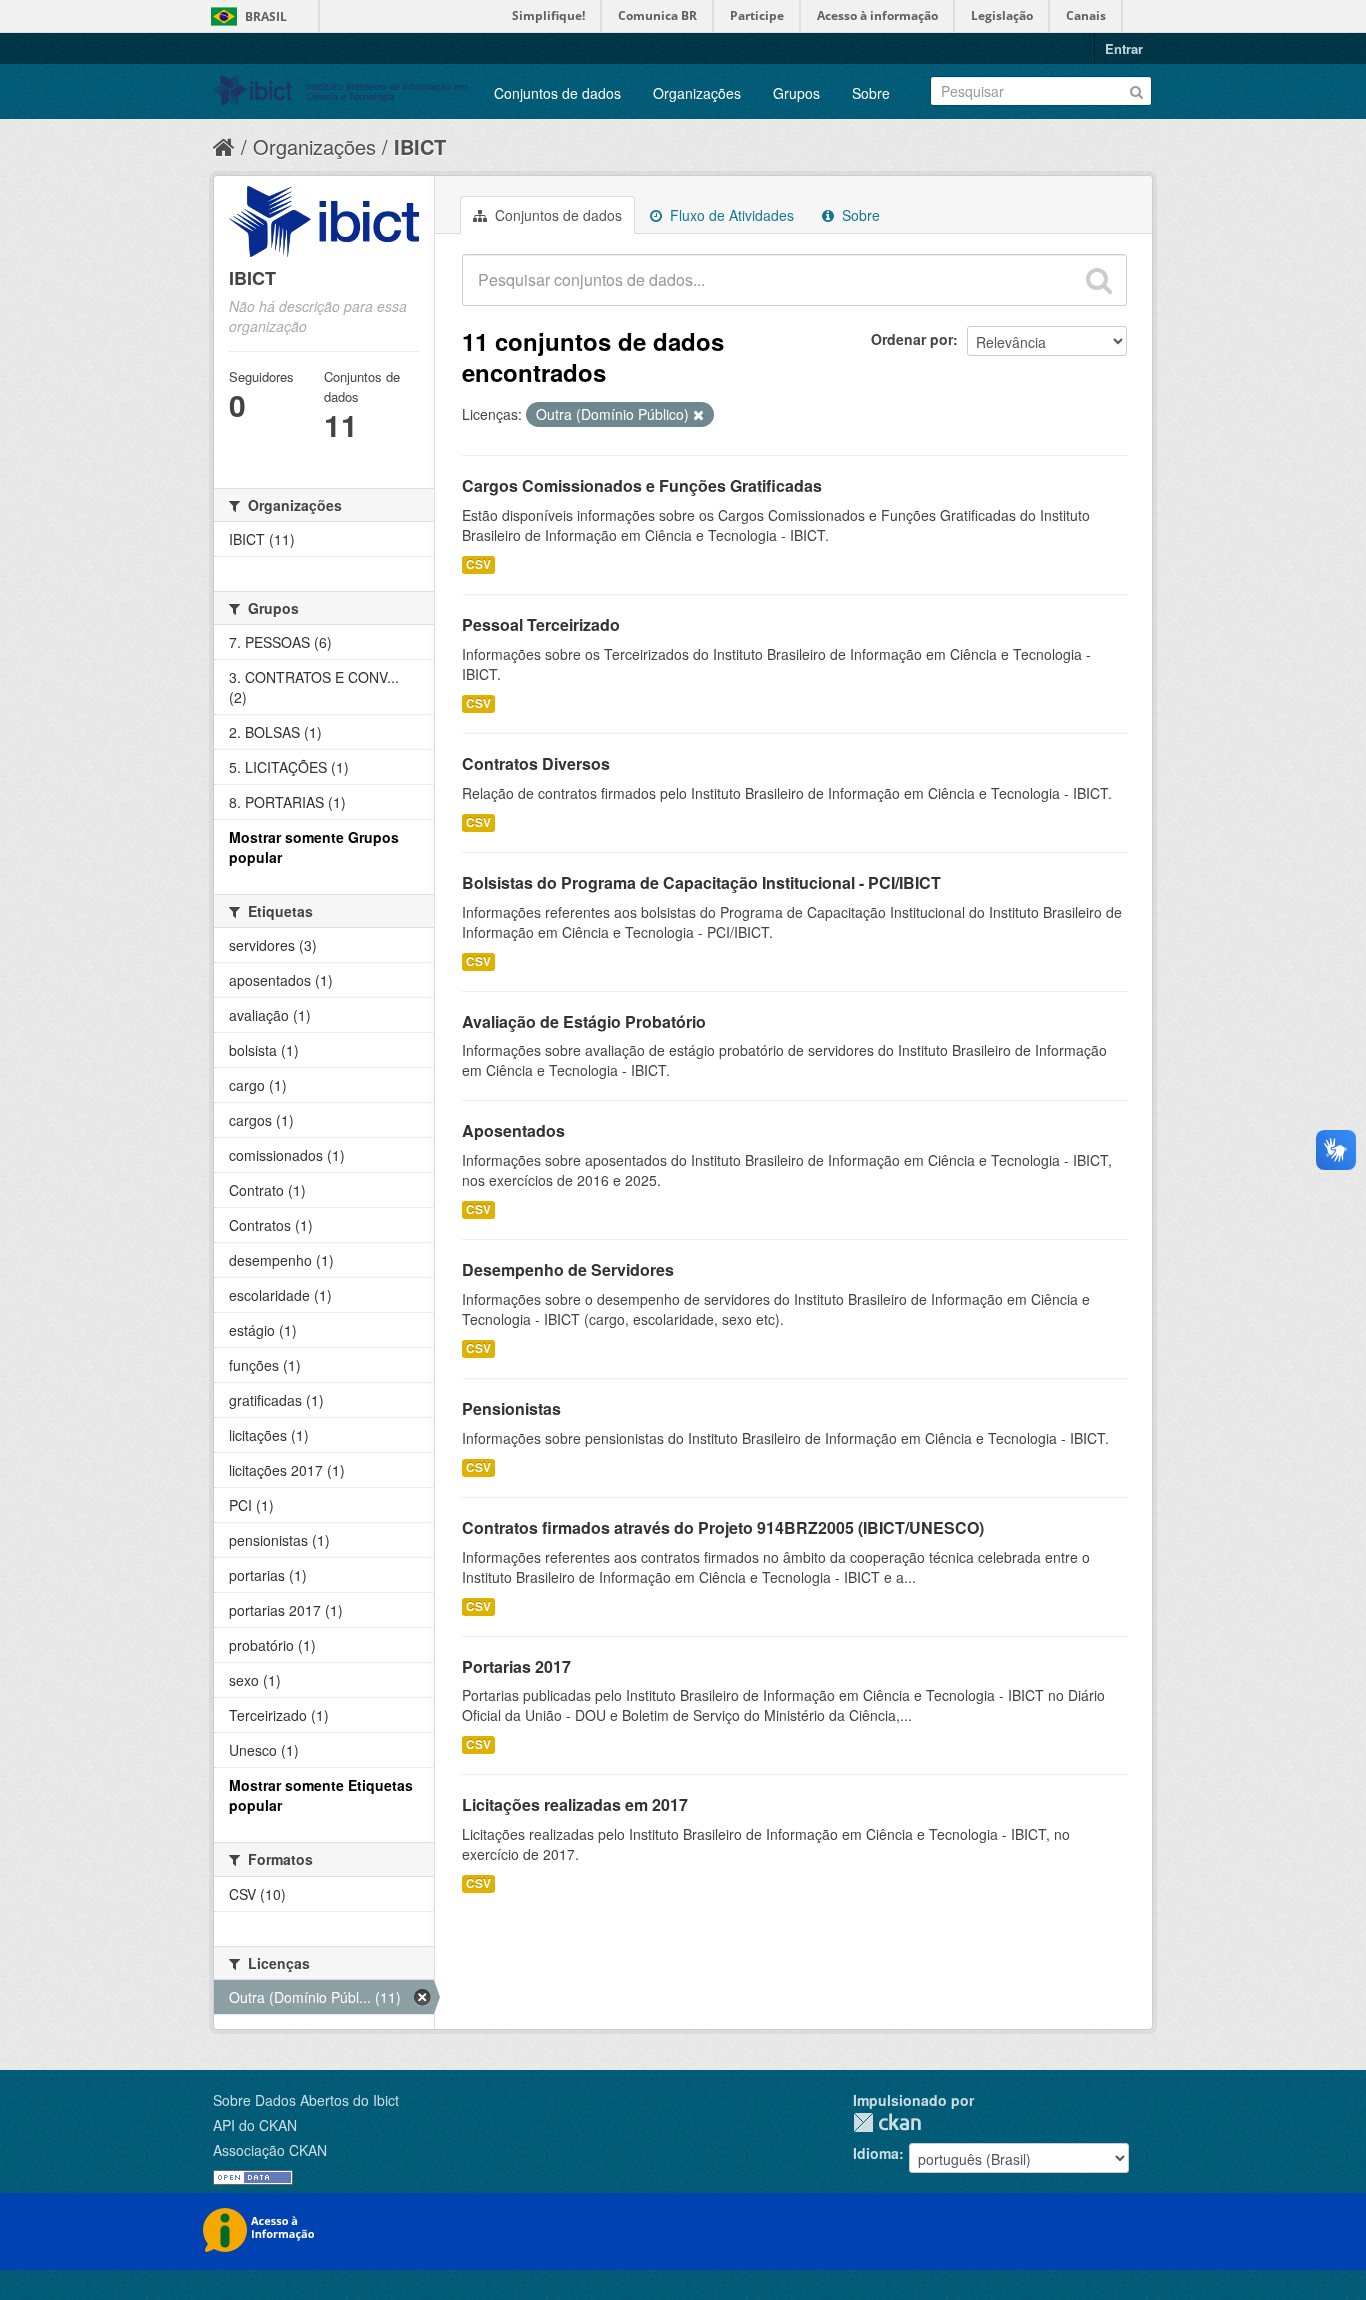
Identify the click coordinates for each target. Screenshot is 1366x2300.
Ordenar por (912, 339)
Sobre (871, 93)
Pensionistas (511, 1408)
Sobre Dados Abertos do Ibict (306, 2100)
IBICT (420, 146)
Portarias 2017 (516, 1666)
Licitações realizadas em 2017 (575, 1804)
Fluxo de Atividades (730, 215)
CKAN (887, 2122)
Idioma (876, 2153)
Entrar (1124, 48)
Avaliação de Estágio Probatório (584, 1021)
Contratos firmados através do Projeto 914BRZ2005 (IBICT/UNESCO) (723, 1527)
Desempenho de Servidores (568, 1269)
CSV (478, 564)
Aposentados (513, 1130)
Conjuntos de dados (557, 93)
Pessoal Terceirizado (541, 624)
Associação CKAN (270, 2150)
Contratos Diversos (536, 763)
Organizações (697, 93)
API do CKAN (255, 2125)
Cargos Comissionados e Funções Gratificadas (642, 485)
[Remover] (698, 415)
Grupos (796, 93)
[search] (1099, 280)
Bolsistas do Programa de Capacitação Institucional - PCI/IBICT (701, 882)
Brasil (266, 16)
